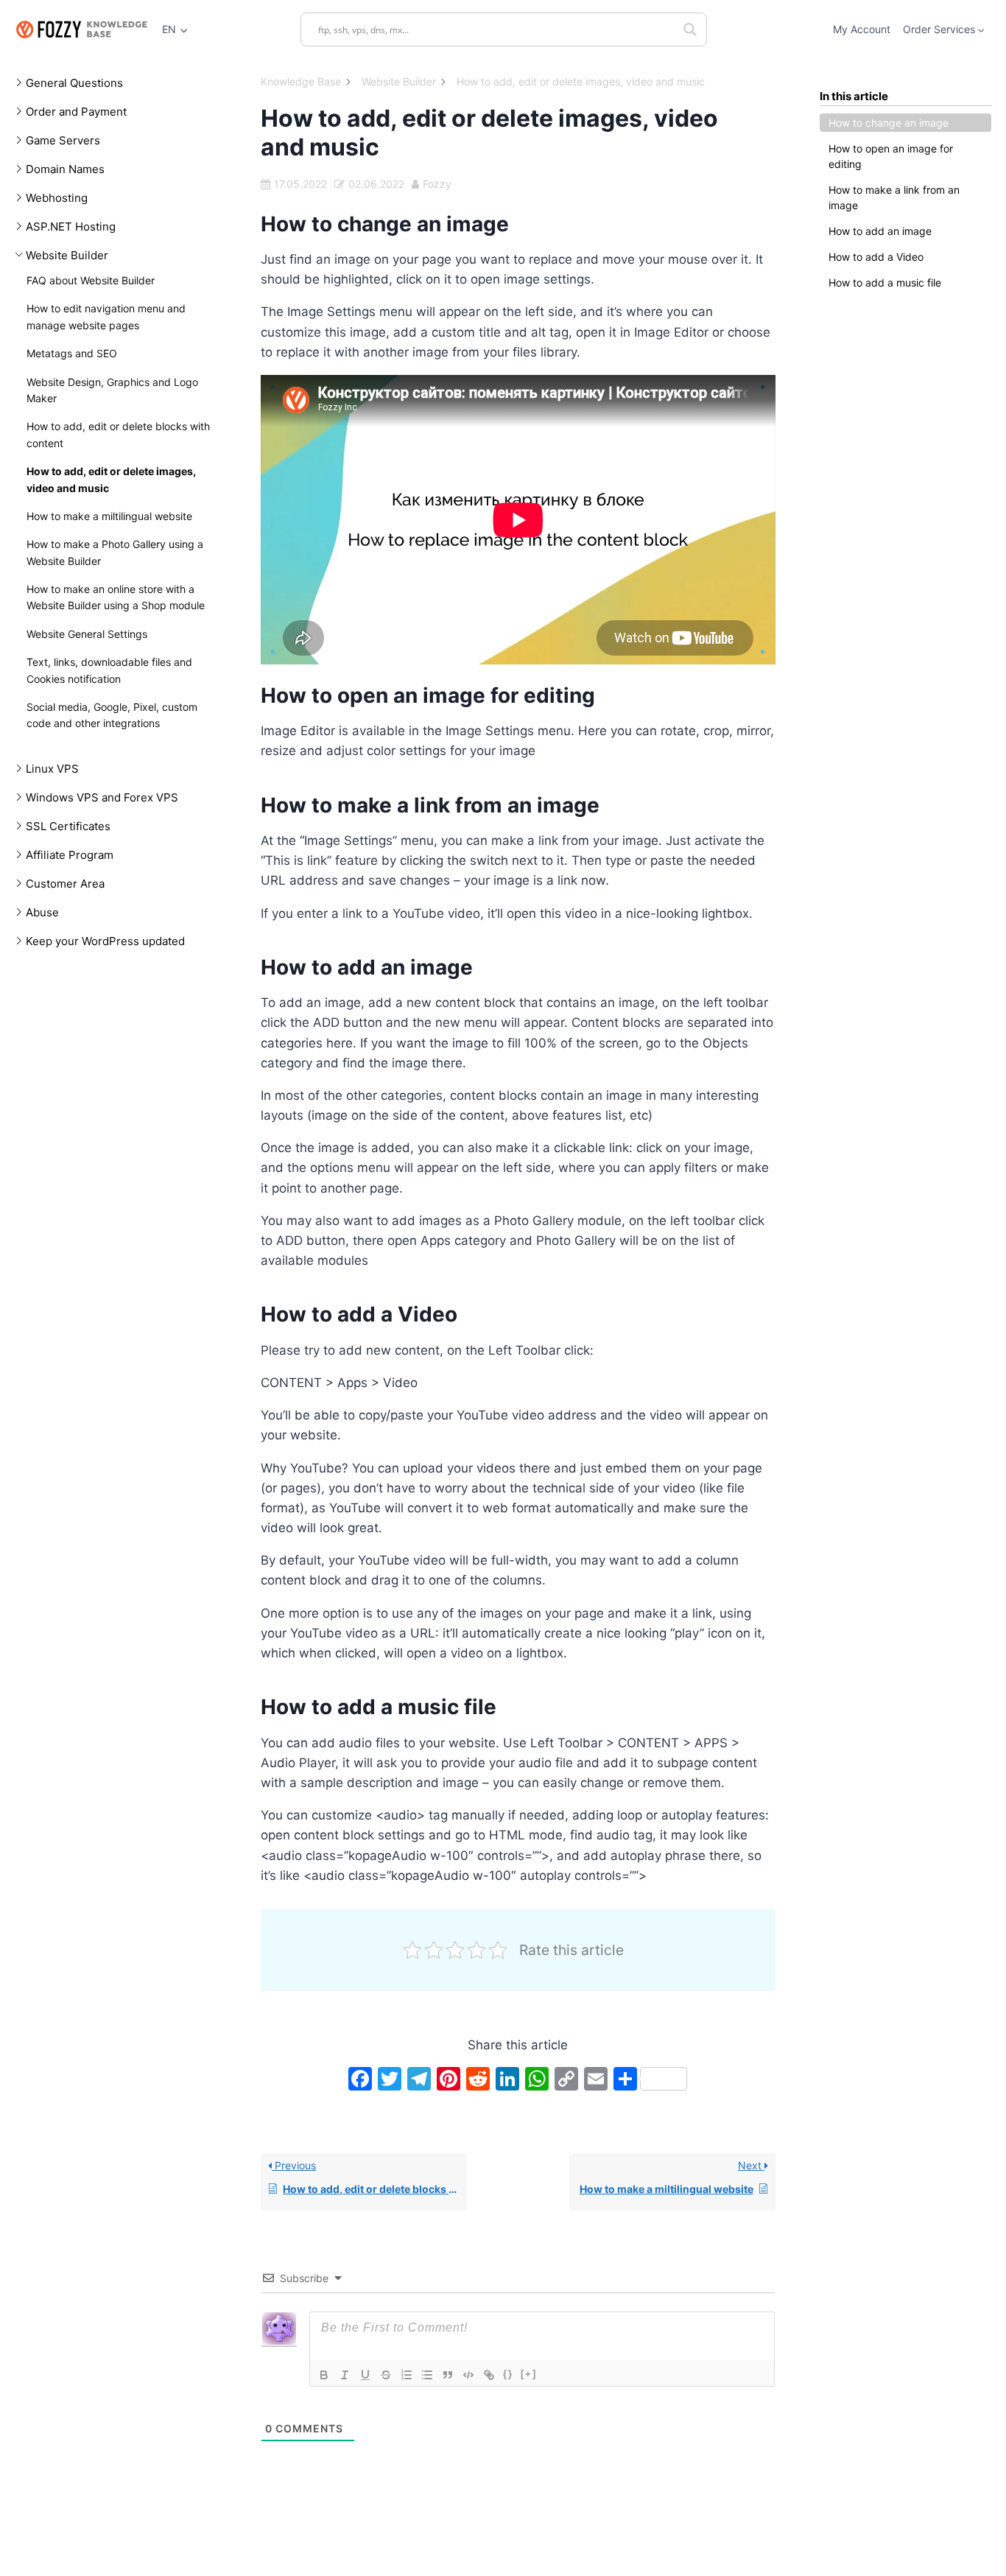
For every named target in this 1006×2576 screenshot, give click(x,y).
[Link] (489, 2375)
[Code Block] (468, 2375)
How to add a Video (876, 257)
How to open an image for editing (891, 156)
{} (508, 2374)
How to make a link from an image (894, 197)
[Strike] (386, 2375)
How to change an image (889, 123)
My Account (862, 29)
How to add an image (880, 231)
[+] (529, 2374)
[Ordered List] (407, 2375)
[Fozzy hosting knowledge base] (81, 29)
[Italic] (345, 2375)
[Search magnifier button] (690, 29)
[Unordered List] (427, 2375)
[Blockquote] (448, 2375)
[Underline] (365, 2375)
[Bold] (324, 2375)
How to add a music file (885, 282)
